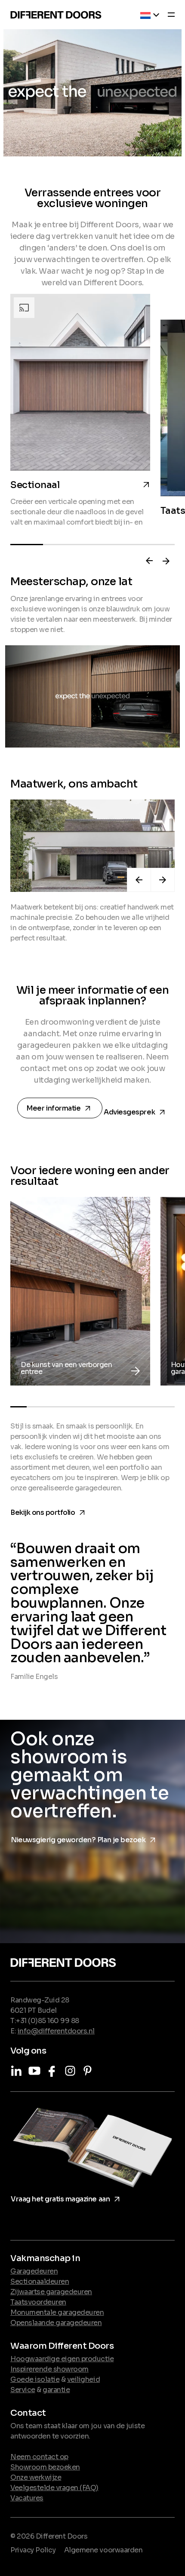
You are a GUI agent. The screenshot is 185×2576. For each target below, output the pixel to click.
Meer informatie (61, 1109)
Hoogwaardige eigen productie (62, 2359)
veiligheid (83, 2379)
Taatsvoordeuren (38, 2302)
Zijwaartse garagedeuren (51, 2292)
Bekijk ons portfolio (49, 1511)
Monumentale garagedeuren (57, 2312)
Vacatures (27, 2498)
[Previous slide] (149, 561)
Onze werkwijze (36, 2477)
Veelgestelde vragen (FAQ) (54, 2488)
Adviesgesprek (136, 1110)
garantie (56, 2390)
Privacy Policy (33, 2550)
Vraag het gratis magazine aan (67, 2198)
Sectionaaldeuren (40, 2281)
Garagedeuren (34, 2271)
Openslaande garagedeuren (56, 2323)
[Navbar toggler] (169, 16)
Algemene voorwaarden (103, 2550)
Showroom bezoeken (45, 2467)
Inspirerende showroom (49, 2369)
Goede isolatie (35, 2379)
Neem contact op (39, 2457)
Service (23, 2390)
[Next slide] (166, 561)
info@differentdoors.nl (56, 2031)
